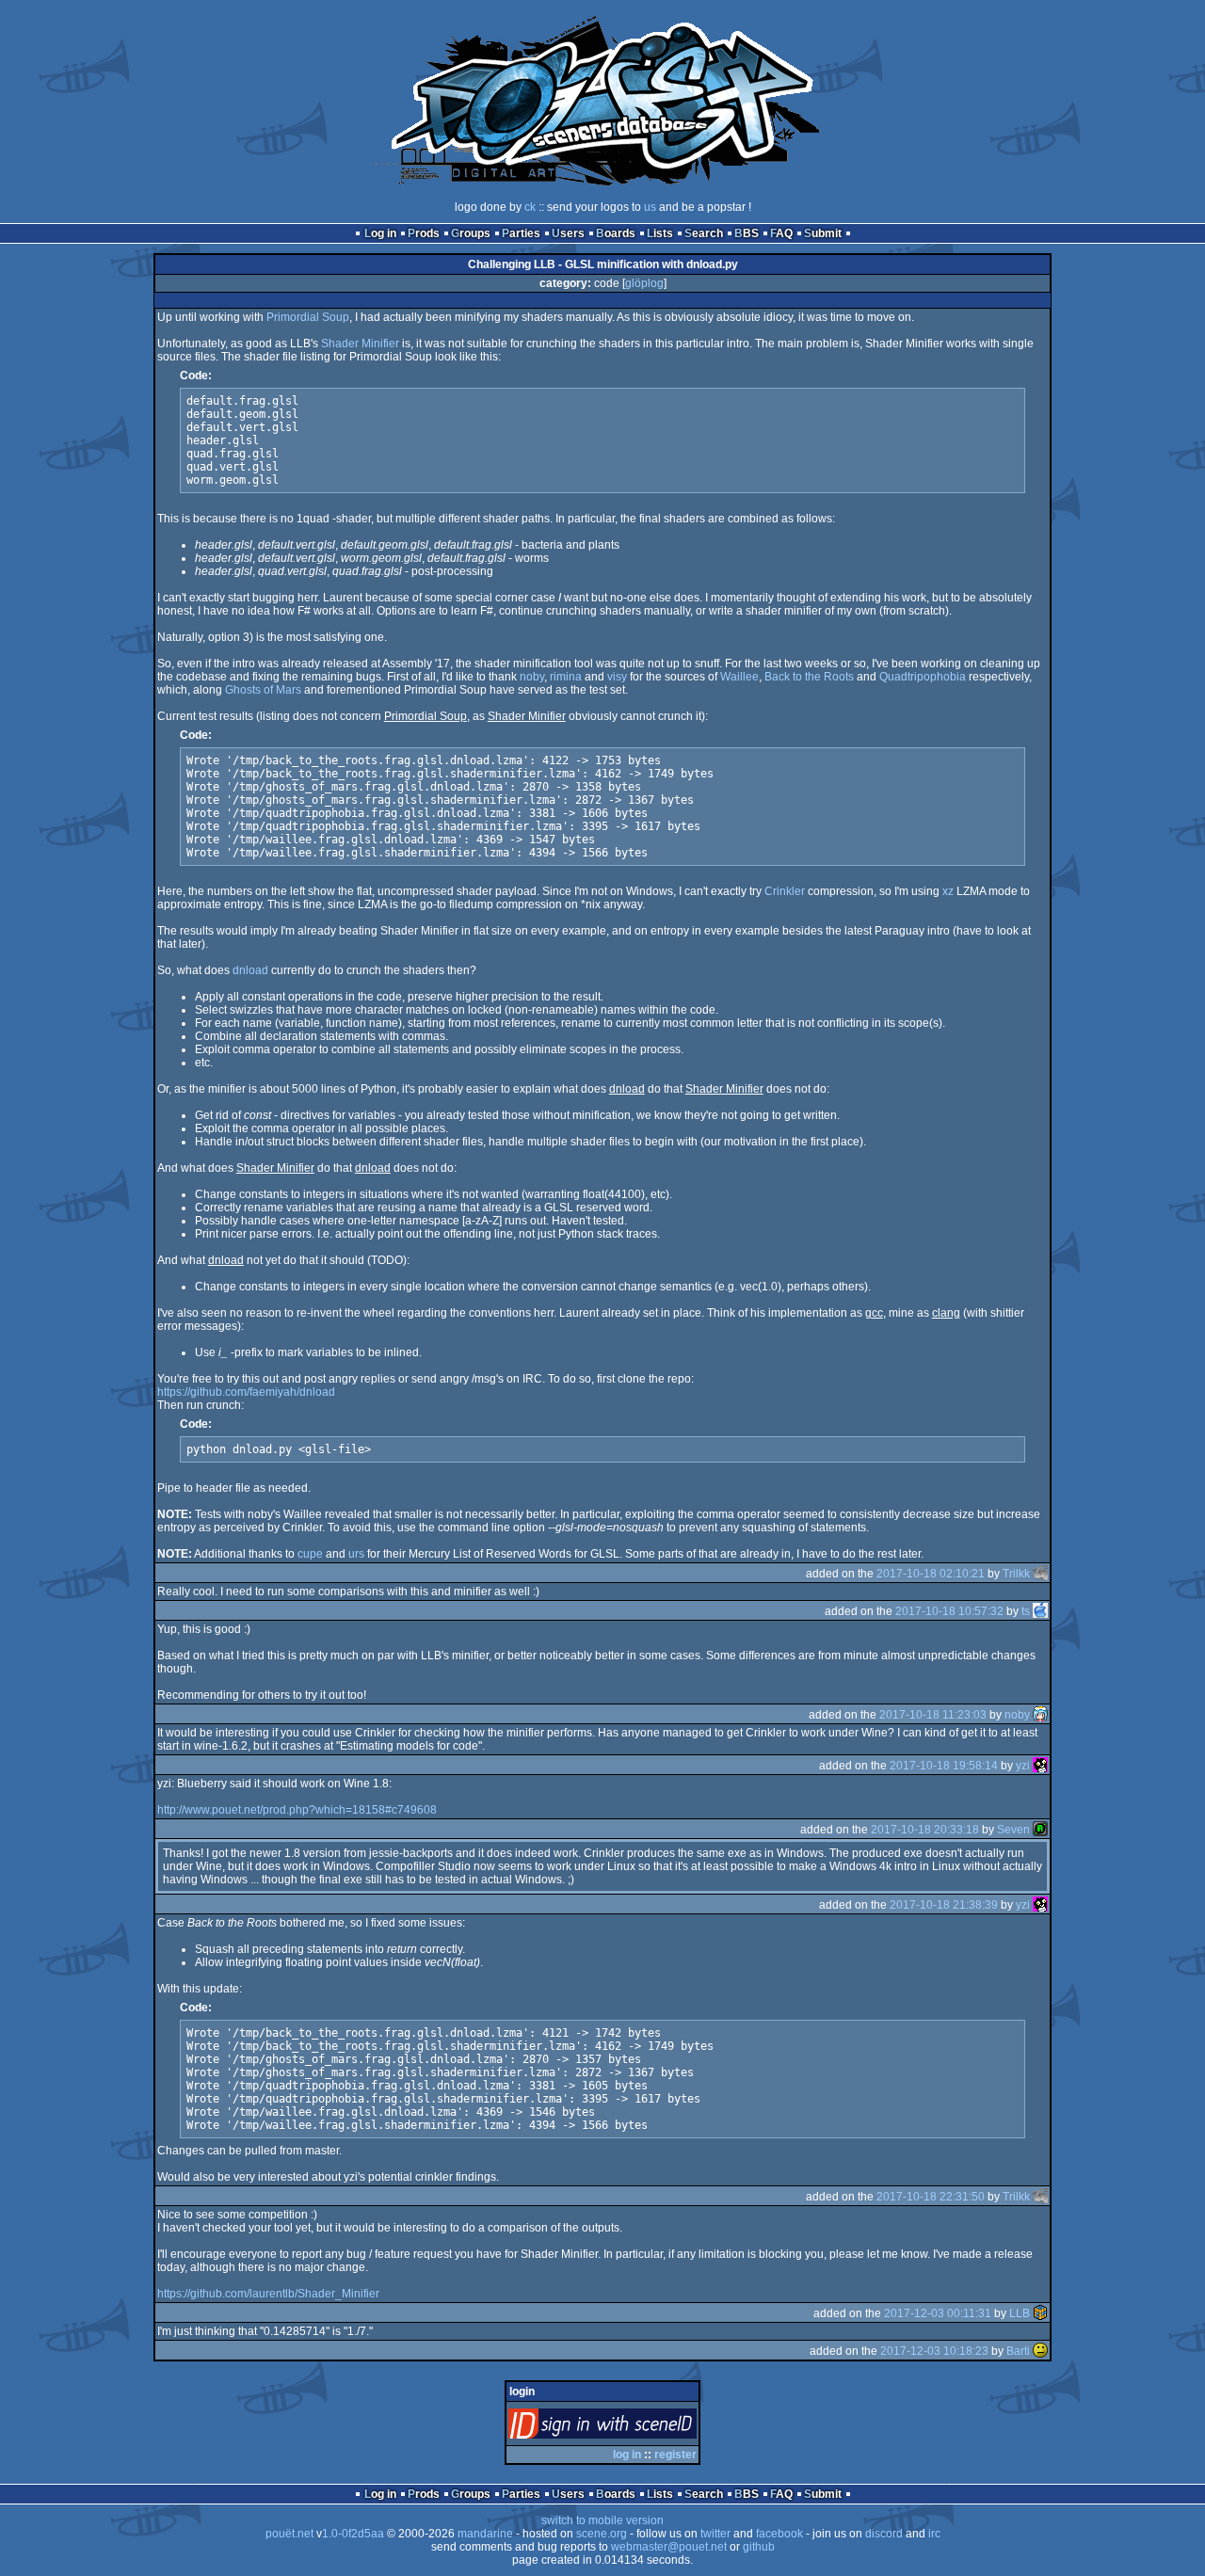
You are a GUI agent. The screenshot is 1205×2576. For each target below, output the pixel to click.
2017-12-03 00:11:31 (938, 2313)
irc (934, 2534)
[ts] (1040, 1611)
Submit (823, 233)
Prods (424, 233)
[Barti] (1040, 2351)
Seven (1013, 1830)
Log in (380, 233)
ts (1026, 1611)
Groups (471, 233)
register (675, 2455)
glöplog (644, 283)
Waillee (739, 677)
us (650, 207)
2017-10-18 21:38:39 (944, 1905)
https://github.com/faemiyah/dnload (246, 1392)
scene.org (602, 2534)
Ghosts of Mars (263, 690)
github (759, 2547)
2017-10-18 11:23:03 (933, 1715)
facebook (779, 2534)
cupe (310, 1554)
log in (627, 2455)
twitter (715, 2534)
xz (948, 891)
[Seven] (1040, 1830)
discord (884, 2534)
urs (356, 1554)
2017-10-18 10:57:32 (949, 1611)
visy (617, 677)
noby (532, 677)
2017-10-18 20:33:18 (925, 1830)
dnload (250, 970)
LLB (1020, 2313)
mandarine (485, 2534)
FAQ (781, 233)
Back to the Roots (809, 677)
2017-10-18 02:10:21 (931, 1574)
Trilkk (1016, 1574)
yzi (1023, 1766)
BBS (747, 233)
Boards (616, 233)
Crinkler (785, 891)
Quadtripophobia (923, 677)
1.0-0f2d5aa (353, 2534)
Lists (660, 233)
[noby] (1040, 1715)
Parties (521, 233)
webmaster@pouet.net (669, 2547)
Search (704, 233)
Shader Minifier (360, 344)
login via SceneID (634, 2428)
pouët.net (289, 2534)
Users (568, 233)
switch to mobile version (602, 2520)
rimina (566, 677)
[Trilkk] (1040, 1574)
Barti (1018, 2351)
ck (530, 207)
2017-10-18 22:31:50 (931, 2197)
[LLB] (1040, 2313)
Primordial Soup (308, 317)
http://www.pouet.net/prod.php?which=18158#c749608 (297, 1810)
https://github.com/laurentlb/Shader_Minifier (268, 2294)
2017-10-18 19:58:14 (944, 1766)
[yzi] (1040, 1766)
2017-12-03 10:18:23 (934, 2351)
